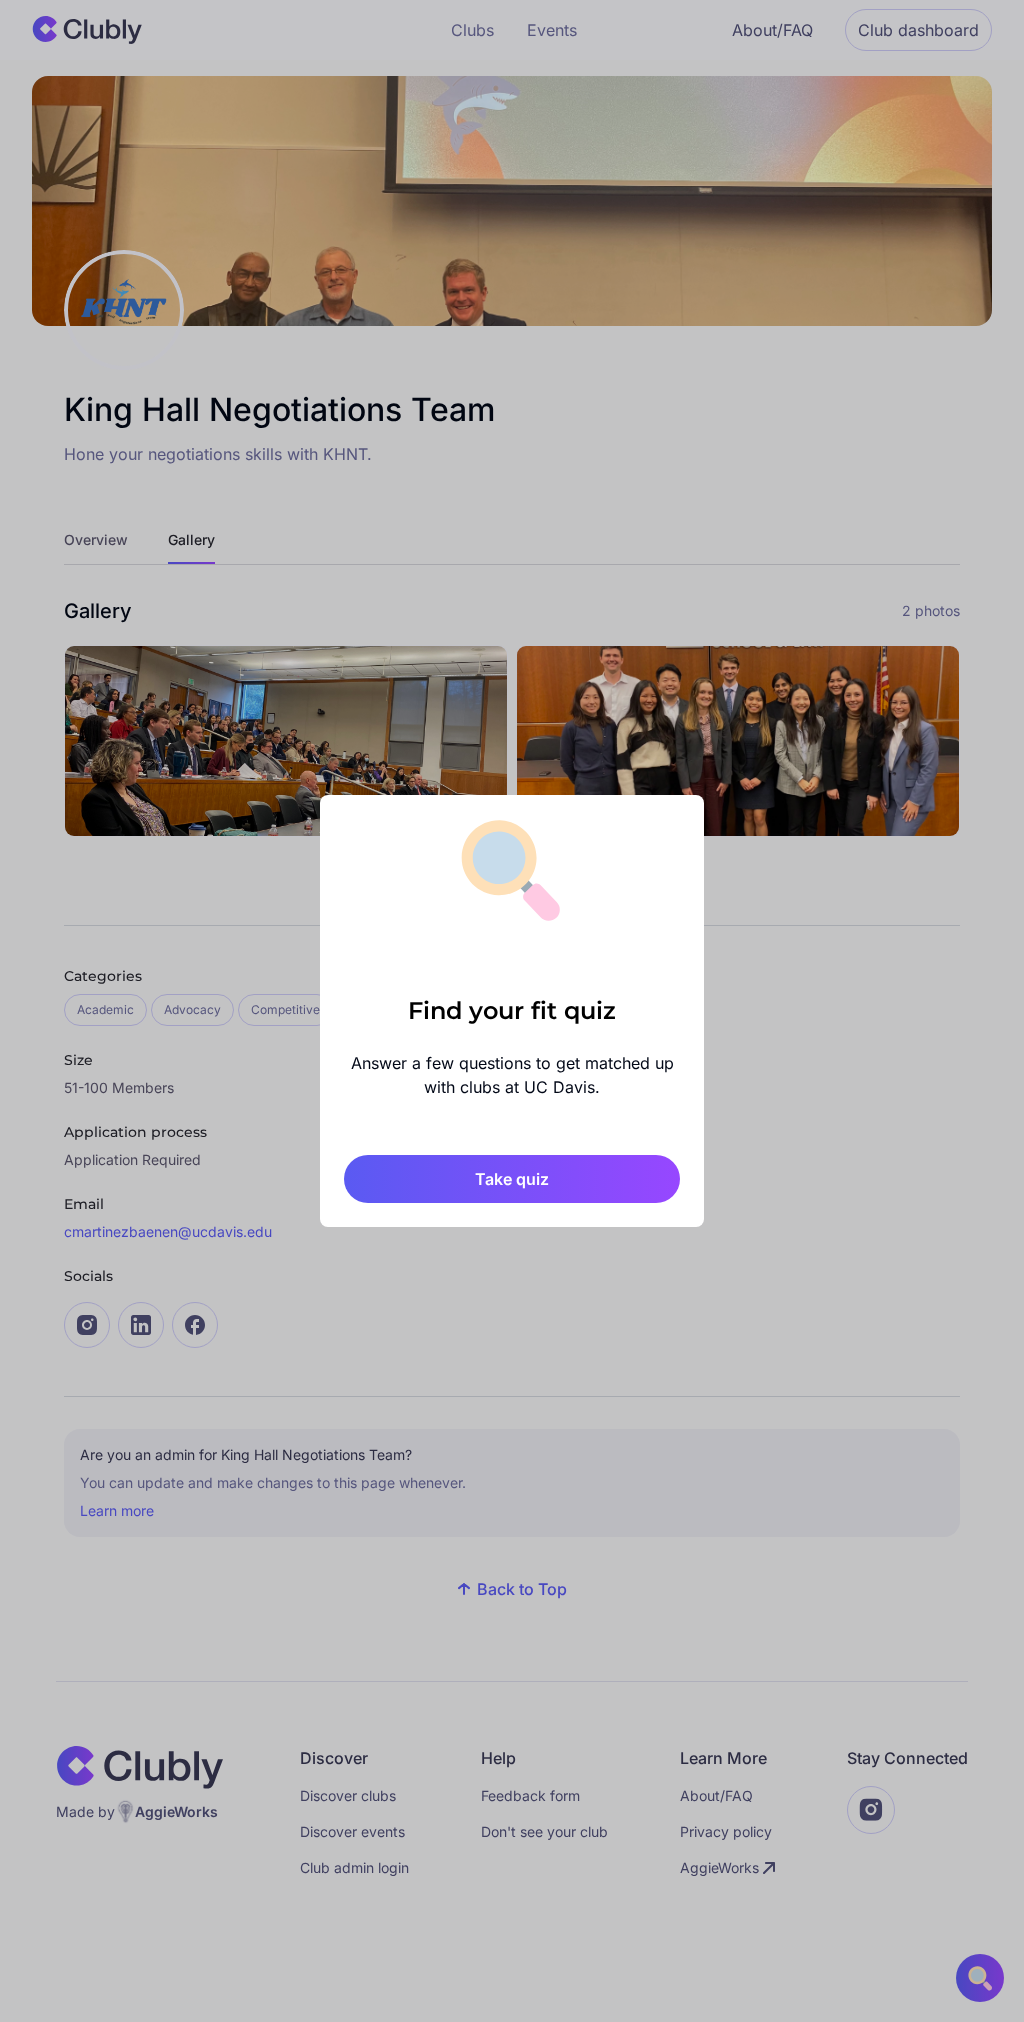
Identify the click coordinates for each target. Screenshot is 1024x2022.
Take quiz (512, 1179)
